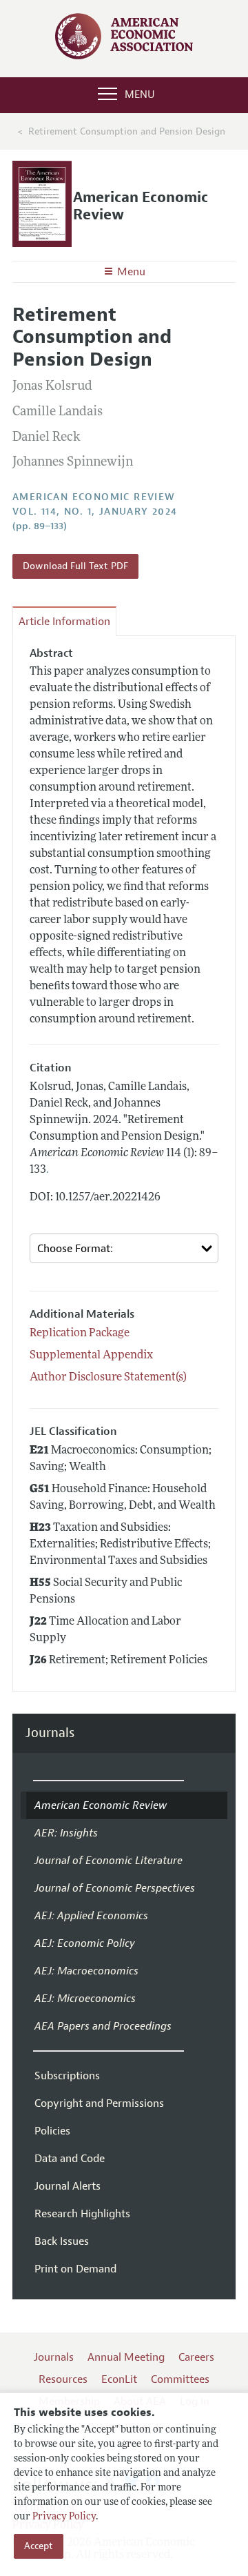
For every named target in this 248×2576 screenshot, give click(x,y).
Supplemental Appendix (91, 1356)
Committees (180, 2379)
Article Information (64, 622)
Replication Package (80, 1334)
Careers (196, 2357)
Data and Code (70, 2159)
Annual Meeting (126, 2357)
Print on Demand (75, 2269)
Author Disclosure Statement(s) (108, 1378)
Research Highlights (82, 2214)
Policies (52, 2131)
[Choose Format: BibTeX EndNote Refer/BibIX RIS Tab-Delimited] (124, 1248)
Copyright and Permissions (99, 2103)
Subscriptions (67, 2076)
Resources (63, 2379)
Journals (50, 1733)
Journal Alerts (68, 2186)
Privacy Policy (64, 2517)
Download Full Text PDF (75, 566)
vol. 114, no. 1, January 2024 (95, 512)
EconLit (119, 2379)
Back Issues (62, 2241)
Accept (39, 2546)
